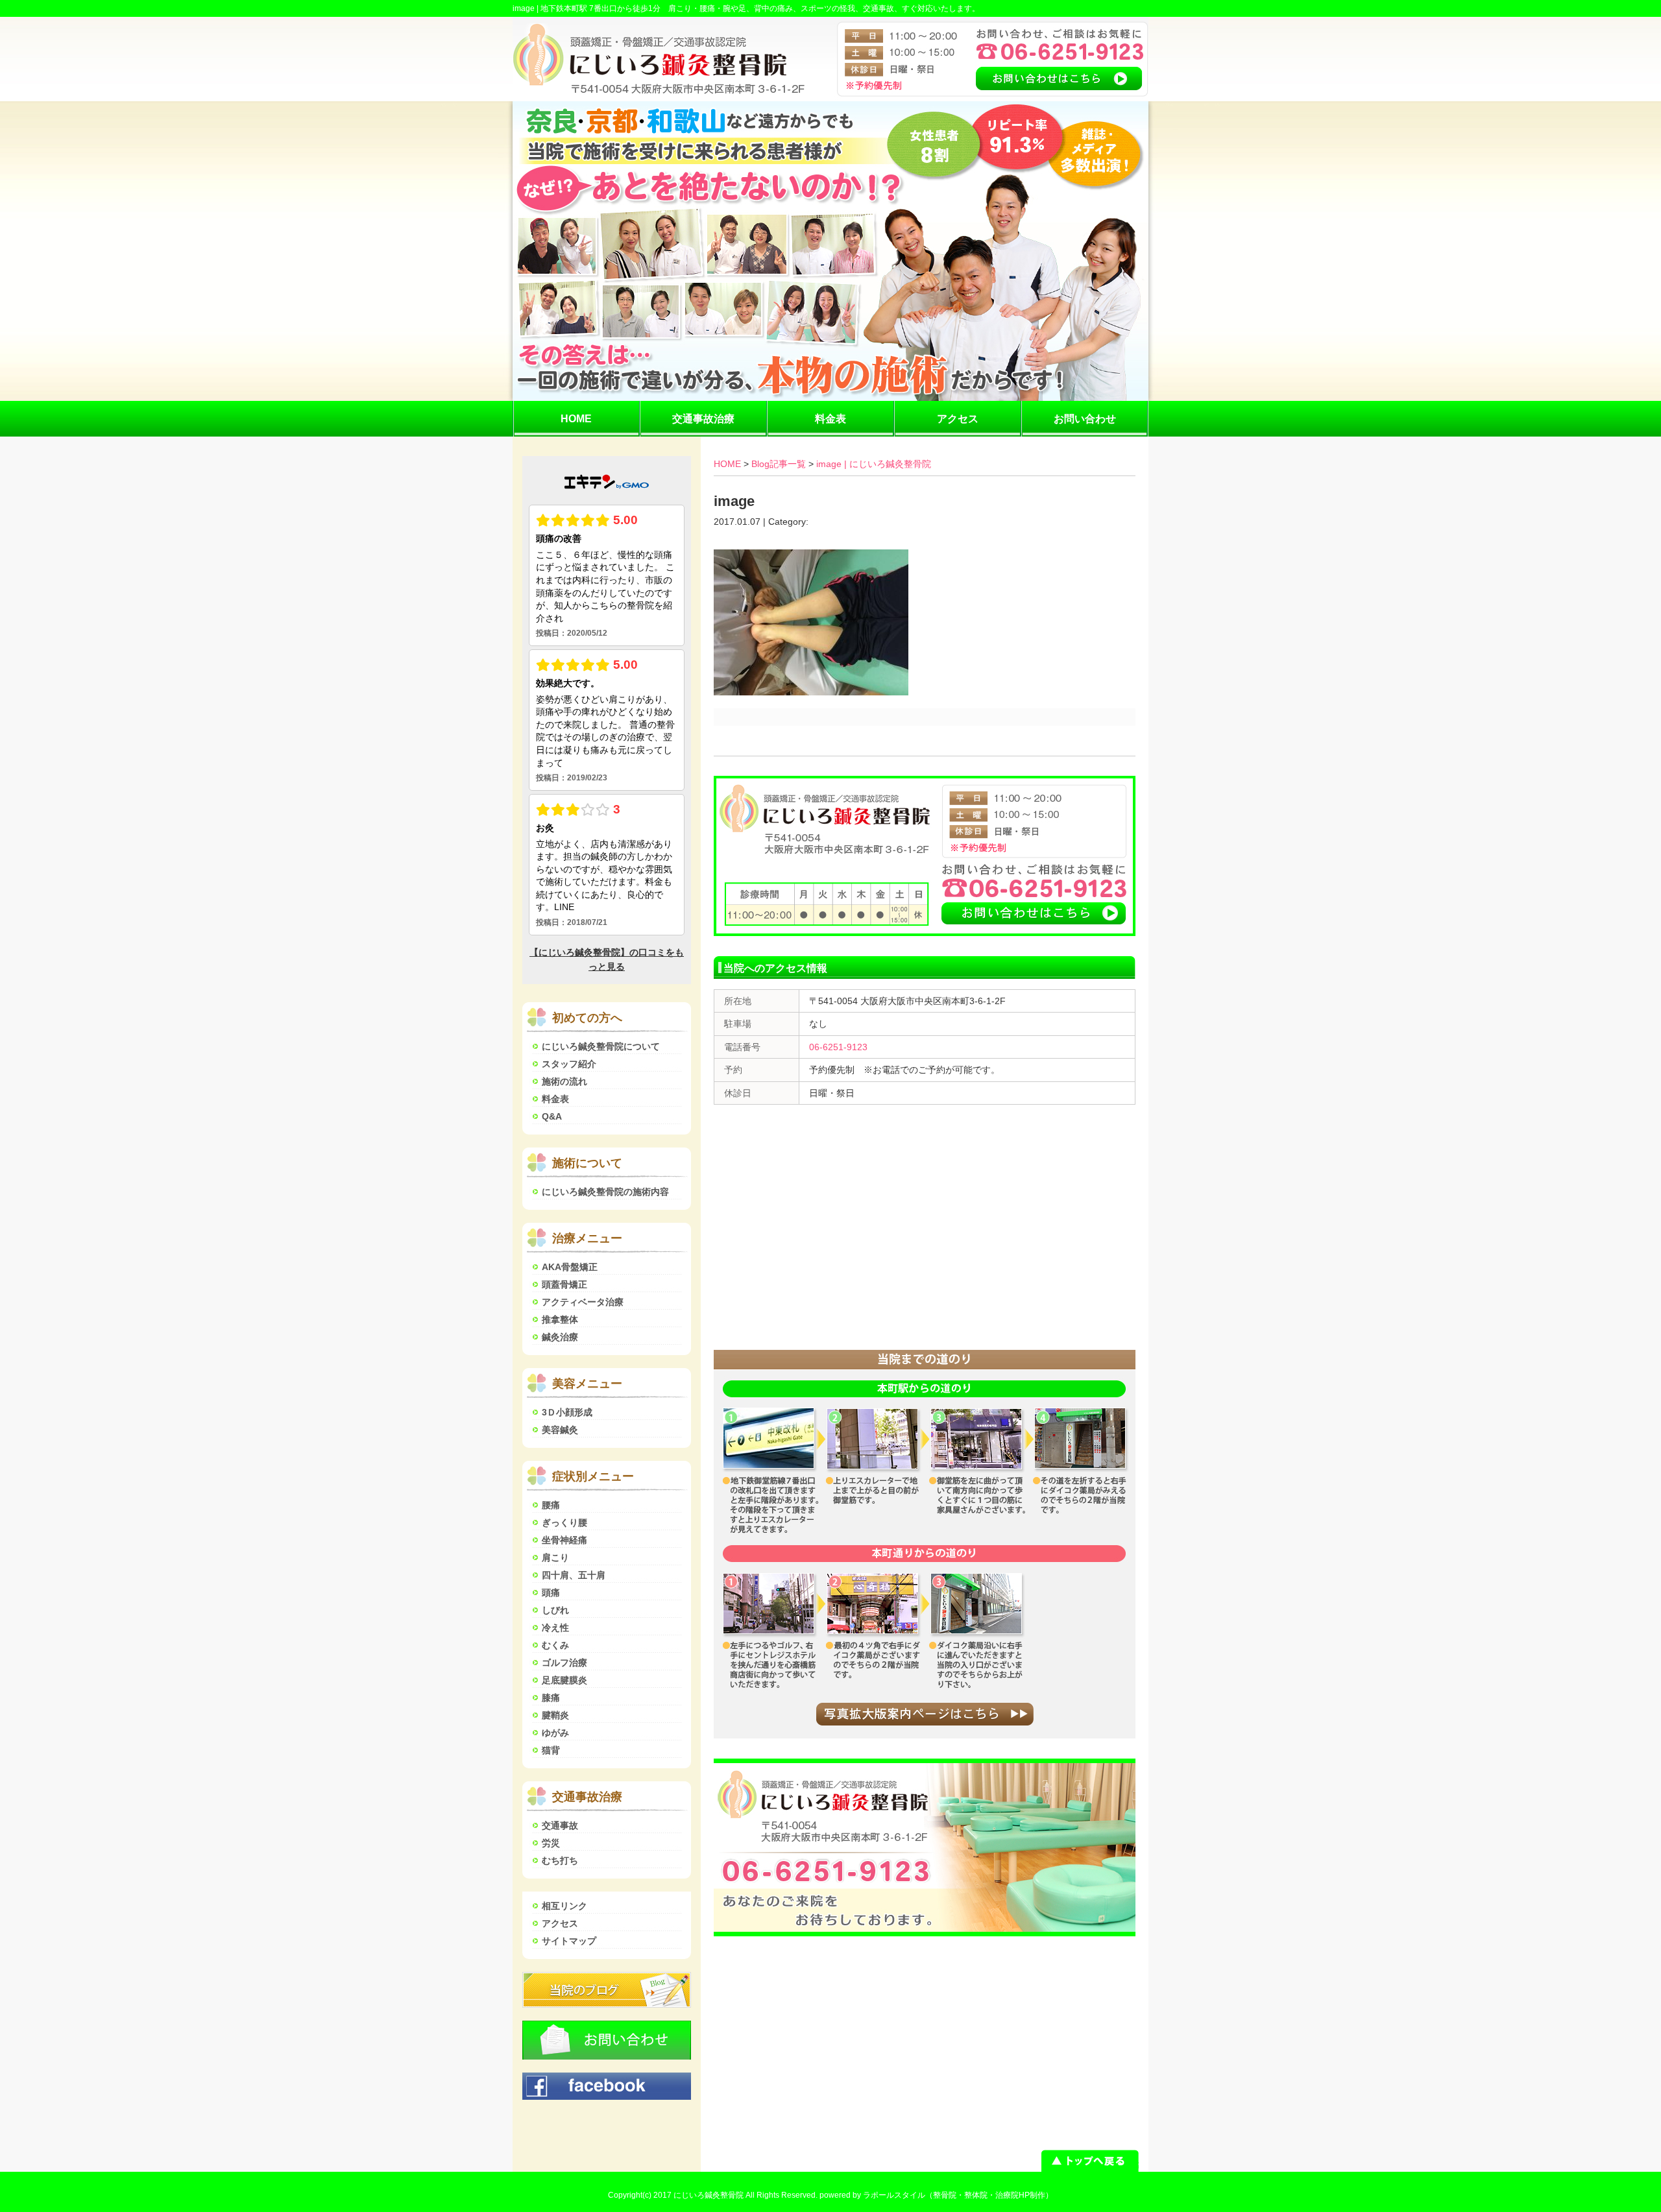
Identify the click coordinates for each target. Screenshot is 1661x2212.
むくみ (555, 1645)
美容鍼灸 (560, 1430)
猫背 (551, 1750)
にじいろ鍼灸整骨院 (709, 2195)
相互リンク (564, 1906)
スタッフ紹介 (569, 1064)
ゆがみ (555, 1733)
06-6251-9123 (838, 1047)
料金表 (830, 419)
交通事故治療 (703, 419)
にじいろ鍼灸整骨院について (601, 1046)
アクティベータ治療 (583, 1302)
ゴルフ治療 (564, 1663)
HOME (576, 419)
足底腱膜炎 (564, 1680)
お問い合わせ (1085, 419)
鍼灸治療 (560, 1337)
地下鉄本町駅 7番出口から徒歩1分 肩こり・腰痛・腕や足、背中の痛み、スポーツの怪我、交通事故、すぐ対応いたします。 (760, 8)
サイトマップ (569, 1941)
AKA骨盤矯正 (570, 1267)
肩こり (555, 1557)
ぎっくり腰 (564, 1522)
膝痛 (551, 1698)
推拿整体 (560, 1319)
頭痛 (551, 1593)
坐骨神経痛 (564, 1540)
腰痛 (551, 1505)
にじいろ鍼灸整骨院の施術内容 (605, 1192)
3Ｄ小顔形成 (567, 1412)
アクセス (958, 419)
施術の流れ (564, 1081)
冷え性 (555, 1628)
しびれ (555, 1610)
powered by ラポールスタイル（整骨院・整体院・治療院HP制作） (936, 2195)
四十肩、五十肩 (574, 1575)
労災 (551, 1843)
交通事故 (560, 1825)
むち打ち (560, 1860)
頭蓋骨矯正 (564, 1284)
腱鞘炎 (555, 1715)
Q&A (552, 1116)
